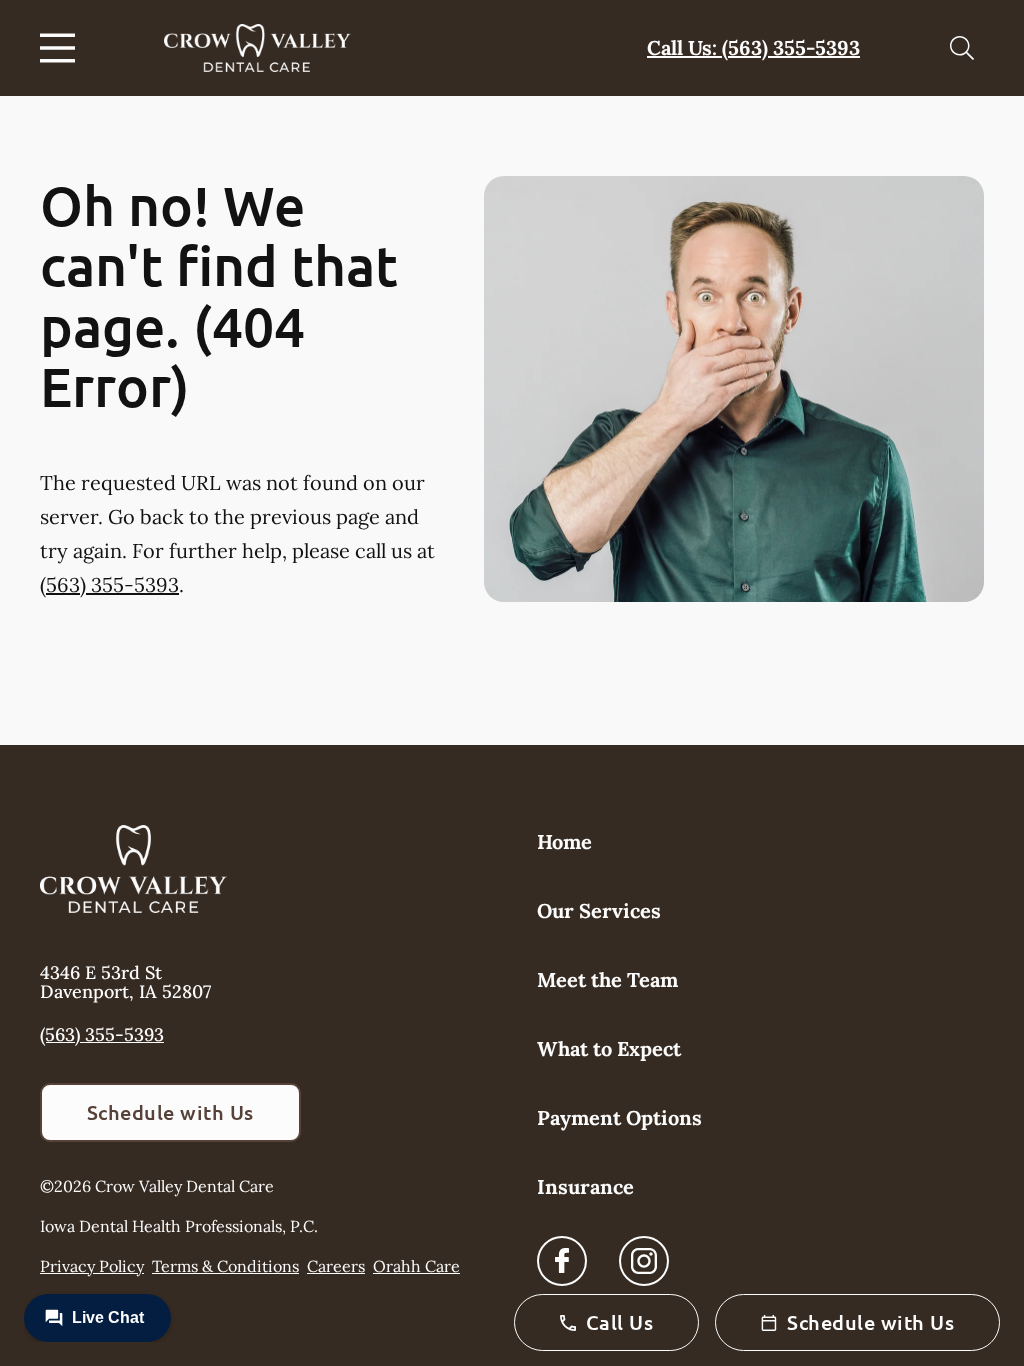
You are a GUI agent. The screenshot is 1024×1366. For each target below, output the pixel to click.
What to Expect (609, 1048)
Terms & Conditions (225, 1266)
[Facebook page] (562, 1261)
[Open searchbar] (962, 48)
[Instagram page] (644, 1261)
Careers (336, 1266)
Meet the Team (607, 979)
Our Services (599, 910)
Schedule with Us (170, 1112)
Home (564, 841)
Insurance (585, 1186)
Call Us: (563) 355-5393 (753, 47)
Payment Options (619, 1117)
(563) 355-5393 (109, 584)
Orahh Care (416, 1266)
